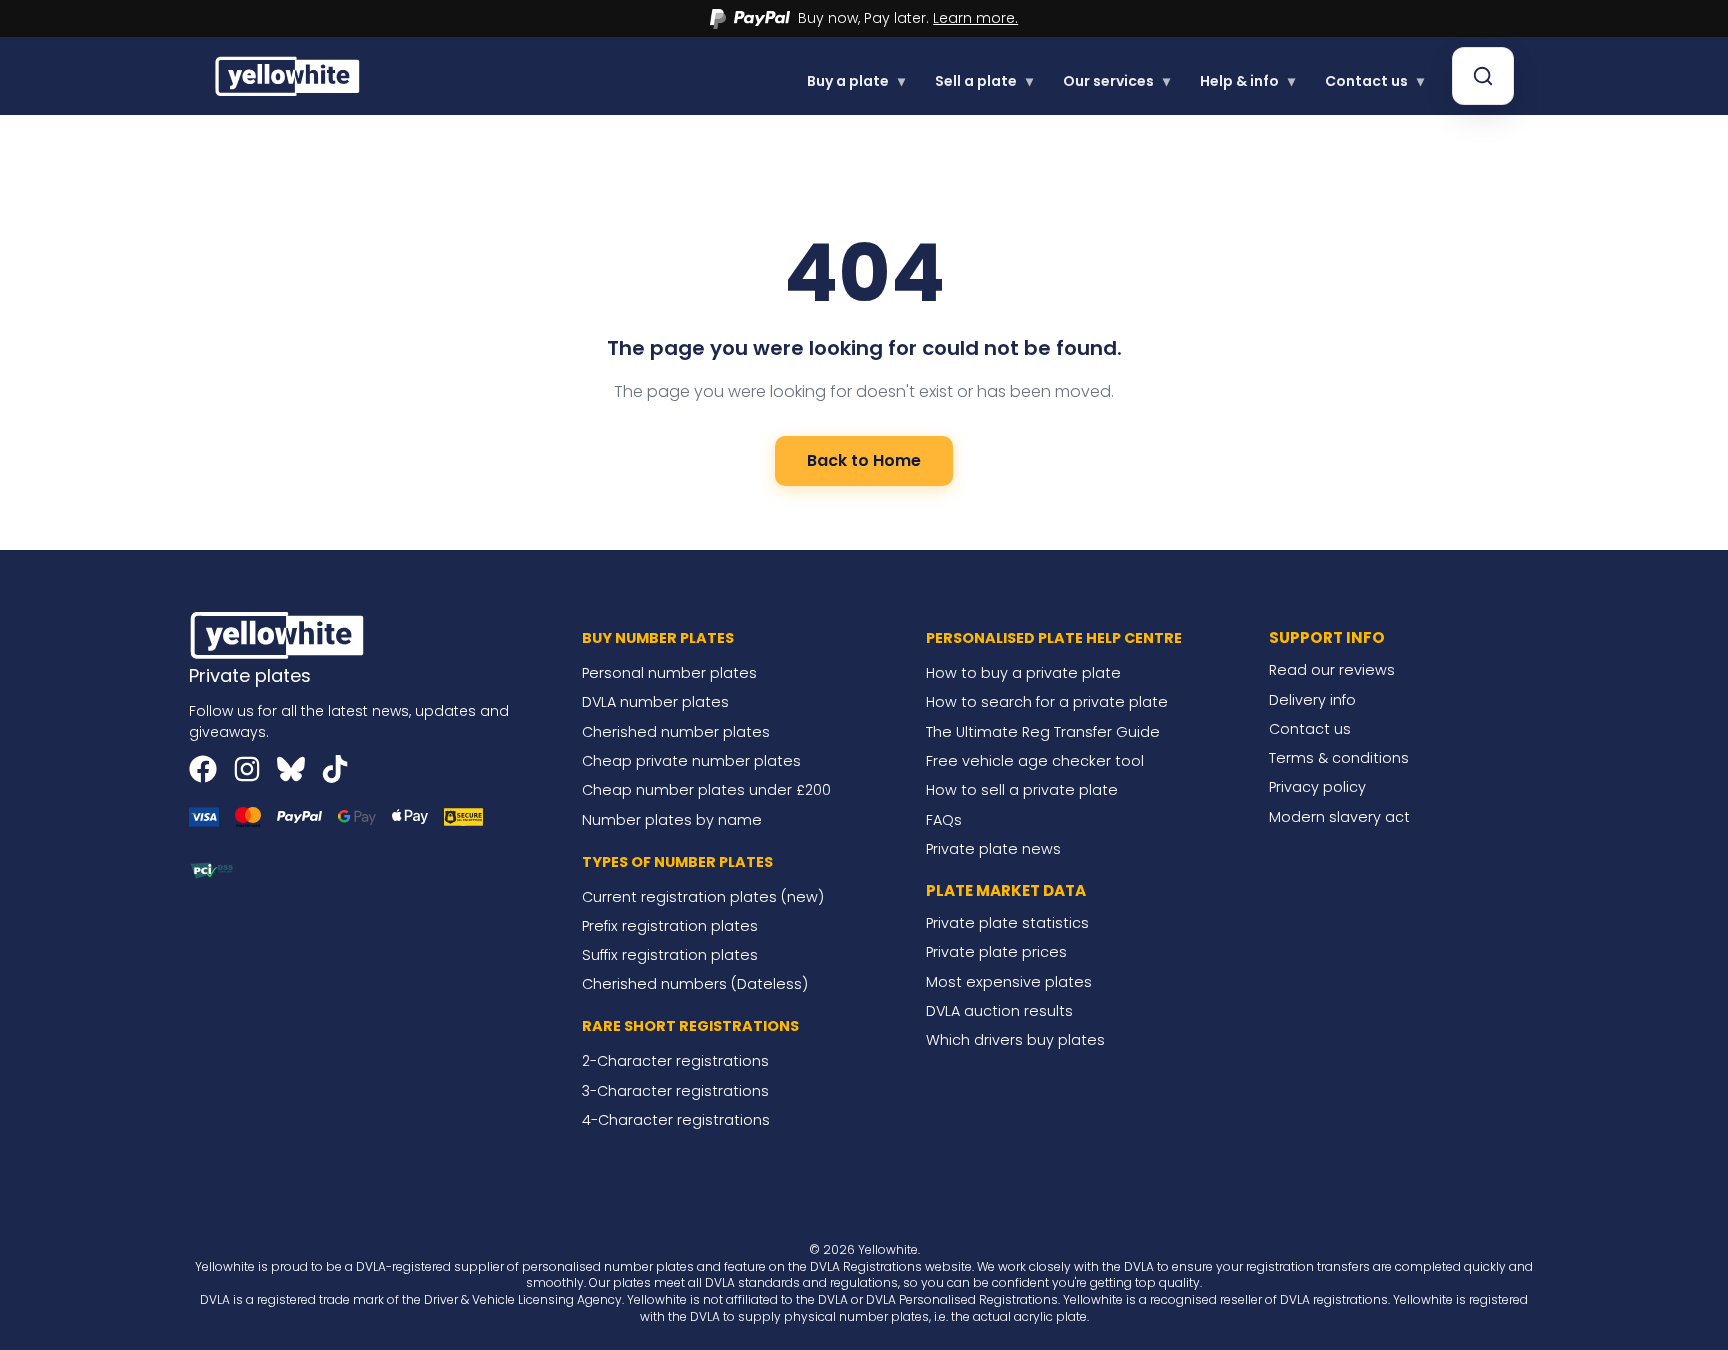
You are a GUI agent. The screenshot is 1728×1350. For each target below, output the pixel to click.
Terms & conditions (1339, 758)
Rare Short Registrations (690, 1026)
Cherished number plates (676, 732)
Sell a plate (984, 81)
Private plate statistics (1007, 923)
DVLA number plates (655, 702)
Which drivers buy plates (1015, 1040)
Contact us (1374, 81)
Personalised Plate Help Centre (1054, 638)
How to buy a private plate (1023, 673)
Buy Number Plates (658, 638)
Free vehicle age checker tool (1035, 761)
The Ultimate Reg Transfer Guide (1043, 732)
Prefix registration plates (670, 926)
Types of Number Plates (677, 862)
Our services (1116, 81)
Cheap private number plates (691, 761)
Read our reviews (1332, 670)
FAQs (944, 820)
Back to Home (864, 460)
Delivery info (1312, 700)
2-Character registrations (675, 1061)
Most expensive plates (1009, 982)
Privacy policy (1317, 787)
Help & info (1247, 81)
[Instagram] (247, 769)
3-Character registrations (675, 1091)
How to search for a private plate (1047, 702)
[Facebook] (203, 769)
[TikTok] (335, 769)
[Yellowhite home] (289, 75)
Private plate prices (996, 952)
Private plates (250, 675)
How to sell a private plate (1022, 790)
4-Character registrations (676, 1120)
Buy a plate (856, 81)
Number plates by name (672, 820)
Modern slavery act (1339, 817)
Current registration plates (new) (703, 897)
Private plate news (993, 849)
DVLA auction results (999, 1011)
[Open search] (1483, 76)
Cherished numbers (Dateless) (695, 984)
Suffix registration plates (670, 955)
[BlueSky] (291, 769)
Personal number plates (669, 673)
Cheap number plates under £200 (706, 790)
